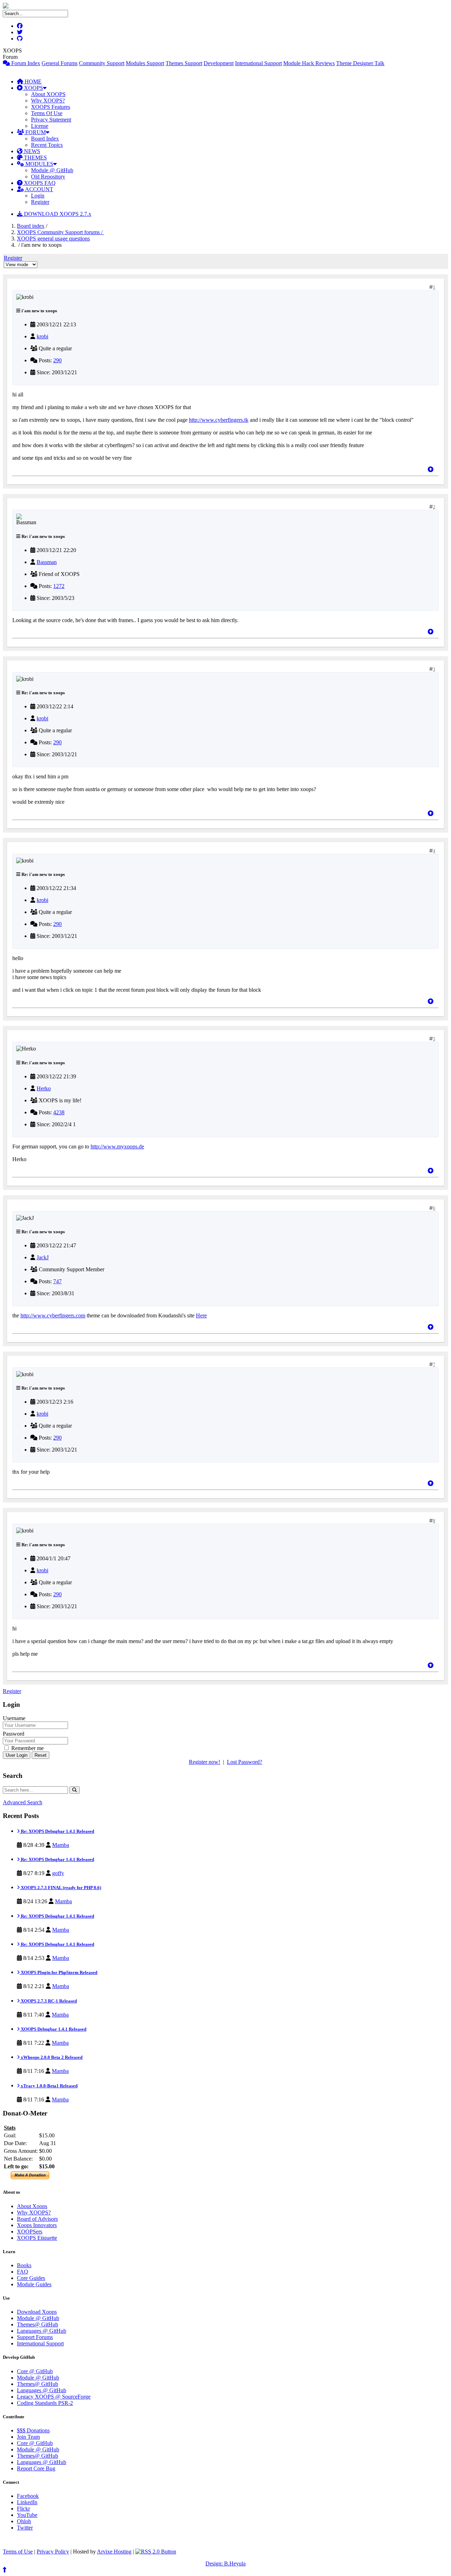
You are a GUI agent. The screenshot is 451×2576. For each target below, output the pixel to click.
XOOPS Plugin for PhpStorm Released (58, 1972)
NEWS (31, 151)
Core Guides (31, 2278)
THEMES (35, 158)
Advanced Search (23, 1802)
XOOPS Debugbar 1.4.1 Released (53, 2029)
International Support (258, 63)
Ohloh (24, 2521)
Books (24, 2265)
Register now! (205, 1762)
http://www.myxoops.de (117, 1146)
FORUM (35, 132)
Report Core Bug (36, 2468)
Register (40, 202)
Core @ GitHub (35, 2371)
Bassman (47, 562)
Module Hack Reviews (309, 63)
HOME (32, 82)
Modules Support (145, 63)
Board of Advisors (37, 2219)
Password (14, 1734)
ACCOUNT (39, 189)
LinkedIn (27, 2502)
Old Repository (48, 177)
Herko (44, 1088)
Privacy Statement (51, 120)
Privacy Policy (53, 2552)
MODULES (39, 164)
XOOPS (33, 88)
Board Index (45, 139)
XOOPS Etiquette (37, 2238)
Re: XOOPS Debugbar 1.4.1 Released (57, 1831)
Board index (31, 226)
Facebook (28, 2496)
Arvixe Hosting (114, 2552)
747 (57, 1281)
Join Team (28, 2437)
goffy (58, 1873)
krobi (42, 336)
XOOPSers (30, 2232)
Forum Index (25, 63)
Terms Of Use (47, 113)
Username (14, 1718)
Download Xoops (37, 2312)
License (40, 126)
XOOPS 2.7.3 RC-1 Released (48, 2001)
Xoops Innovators (37, 2225)
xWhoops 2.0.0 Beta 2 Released (51, 2057)
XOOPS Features (51, 107)
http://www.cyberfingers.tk (219, 420)
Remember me (27, 1748)
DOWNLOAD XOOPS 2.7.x (57, 214)
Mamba (61, 1845)
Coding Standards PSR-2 (45, 2403)
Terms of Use (18, 2552)
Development (219, 63)
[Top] (431, 469)
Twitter (25, 2528)
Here (201, 1315)
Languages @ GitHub (42, 2331)
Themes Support (184, 63)
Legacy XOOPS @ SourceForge (54, 2397)
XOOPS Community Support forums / (60, 232)
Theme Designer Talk (360, 63)
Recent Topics (47, 145)
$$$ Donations (33, 2430)
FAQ (23, 2272)
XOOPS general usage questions (53, 239)
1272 (59, 586)
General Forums (60, 63)
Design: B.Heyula (225, 2564)
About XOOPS (48, 94)
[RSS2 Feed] (156, 2552)
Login (38, 196)
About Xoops (32, 2206)
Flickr (23, 2509)
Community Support (102, 63)
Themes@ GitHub (38, 2324)
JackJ (43, 1257)
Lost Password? (245, 1762)
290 (57, 360)
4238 (59, 1112)
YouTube (27, 2515)
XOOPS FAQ (39, 183)
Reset (41, 1755)
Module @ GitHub (52, 170)
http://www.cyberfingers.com (53, 1315)
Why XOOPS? (48, 101)
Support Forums (35, 2337)
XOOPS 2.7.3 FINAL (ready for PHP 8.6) (60, 1888)
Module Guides (34, 2284)
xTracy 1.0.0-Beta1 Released (49, 2086)
